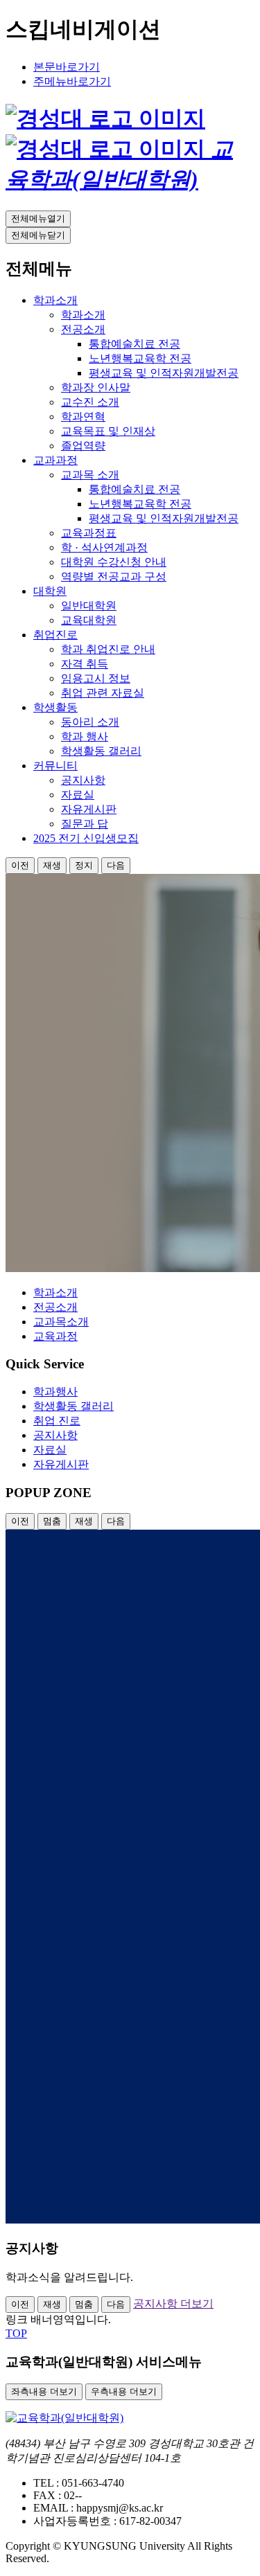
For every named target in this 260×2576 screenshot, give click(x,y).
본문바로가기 (67, 67)
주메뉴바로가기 (72, 81)
